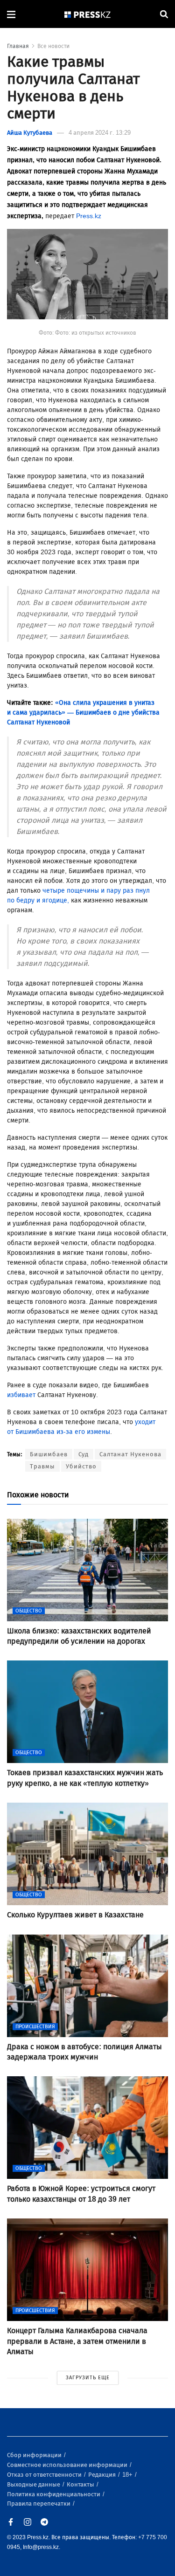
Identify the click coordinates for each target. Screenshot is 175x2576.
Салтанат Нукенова (130, 1454)
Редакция (103, 2475)
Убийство (81, 1466)
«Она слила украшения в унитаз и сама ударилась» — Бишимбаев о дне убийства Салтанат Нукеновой (83, 713)
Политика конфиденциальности (54, 2494)
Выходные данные (34, 2484)
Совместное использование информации (68, 2465)
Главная (18, 46)
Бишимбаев (49, 1454)
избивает (22, 1395)
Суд (84, 1454)
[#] (88, 14)
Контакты (81, 2484)
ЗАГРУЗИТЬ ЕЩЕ (88, 2378)
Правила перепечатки (39, 2504)
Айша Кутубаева (30, 133)
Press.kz (89, 216)
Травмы (42, 1466)
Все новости (53, 46)
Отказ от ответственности (45, 2475)
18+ (128, 2475)
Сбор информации (35, 2455)
